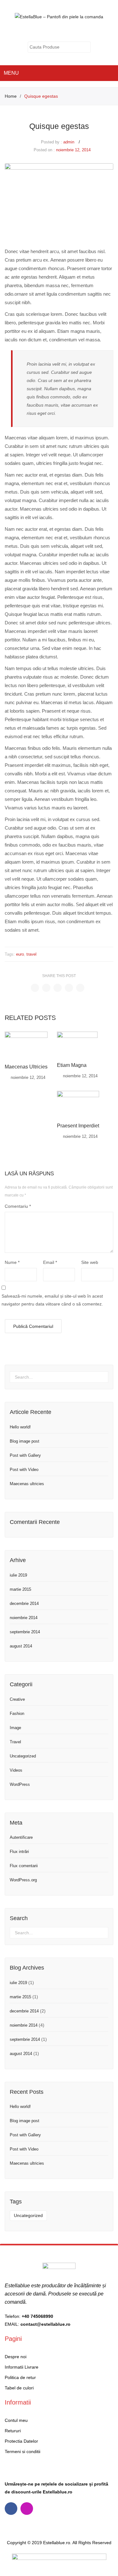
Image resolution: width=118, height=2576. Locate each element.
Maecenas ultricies (26, 1067)
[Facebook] (35, 988)
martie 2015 (20, 1589)
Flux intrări (19, 1852)
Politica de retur (20, 2377)
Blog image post (25, 1441)
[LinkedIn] (80, 988)
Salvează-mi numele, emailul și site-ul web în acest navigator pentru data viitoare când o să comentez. (52, 1300)
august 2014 (21, 1646)
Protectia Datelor (21, 2441)
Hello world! (20, 1427)
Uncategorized (23, 1756)
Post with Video (24, 1470)
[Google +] (69, 988)
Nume (12, 1262)
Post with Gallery (25, 1455)
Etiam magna (72, 1065)
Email (50, 1262)
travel (31, 954)
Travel (15, 1742)
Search (86, 47)
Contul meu (63, 31)
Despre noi (16, 2357)
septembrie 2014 (25, 1632)
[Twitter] (46, 988)
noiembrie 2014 (24, 1618)
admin (69, 142)
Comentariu (18, 1206)
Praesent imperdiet (78, 1126)
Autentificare (21, 1837)
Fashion (17, 1713)
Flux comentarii (24, 1866)
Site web (90, 1262)
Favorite (76, 31)
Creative (17, 1699)
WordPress (20, 1784)
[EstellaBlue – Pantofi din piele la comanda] (59, 16)
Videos (16, 1770)
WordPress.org (23, 1880)
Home (11, 96)
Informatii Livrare (22, 2367)
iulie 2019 (18, 1575)
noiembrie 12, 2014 (73, 150)
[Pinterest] (58, 988)
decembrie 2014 (24, 1603)
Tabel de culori (19, 2388)
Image (15, 1728)
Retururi (13, 2431)
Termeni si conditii (22, 2452)
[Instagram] (27, 2509)
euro (20, 954)
